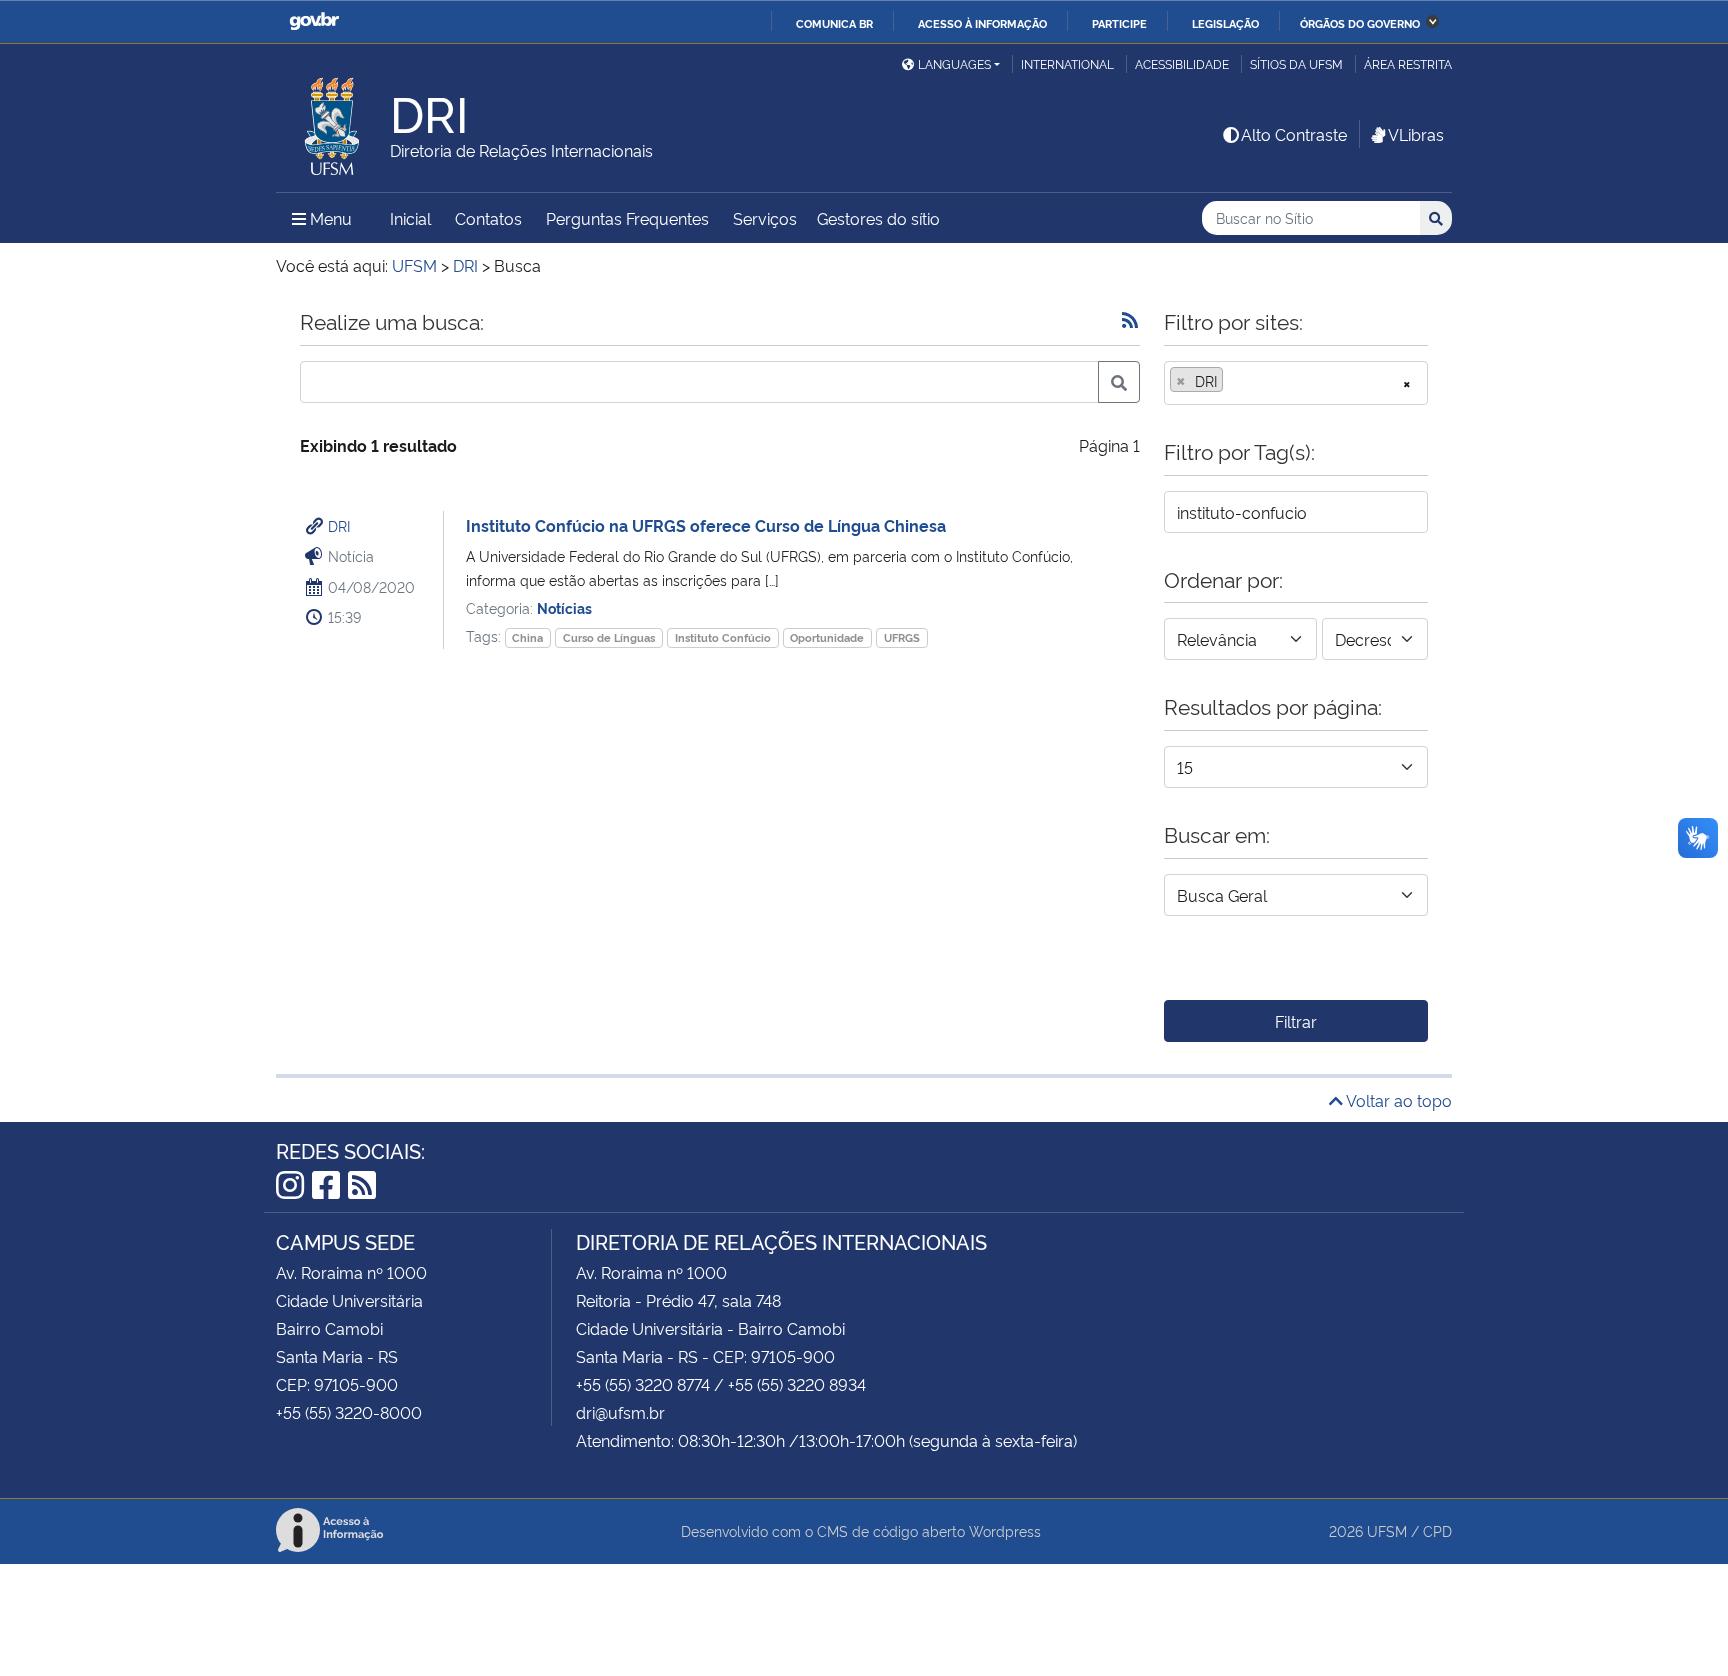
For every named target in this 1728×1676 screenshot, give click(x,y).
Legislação (1225, 23)
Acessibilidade (1182, 63)
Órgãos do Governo (1360, 23)
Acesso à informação (982, 23)
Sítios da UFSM (1296, 63)
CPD (1437, 1530)
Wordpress (1005, 1530)
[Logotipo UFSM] (333, 121)
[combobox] (1296, 383)
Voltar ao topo (1397, 1100)
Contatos (488, 218)
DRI (339, 525)
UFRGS (902, 637)
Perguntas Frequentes (627, 218)
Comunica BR (834, 23)
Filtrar (1296, 1021)
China (527, 637)
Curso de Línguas (609, 637)
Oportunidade (827, 637)
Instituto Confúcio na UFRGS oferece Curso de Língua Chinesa (706, 525)
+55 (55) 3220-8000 (349, 1412)
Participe (1119, 23)
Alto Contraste (1294, 134)
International (1067, 63)
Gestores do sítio (878, 218)
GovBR (314, 21)
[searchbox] (1234, 381)
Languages (954, 63)
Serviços (765, 218)
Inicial (410, 218)
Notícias (564, 607)
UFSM (1387, 1530)
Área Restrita (1408, 63)
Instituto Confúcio (723, 637)
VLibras (1416, 134)
